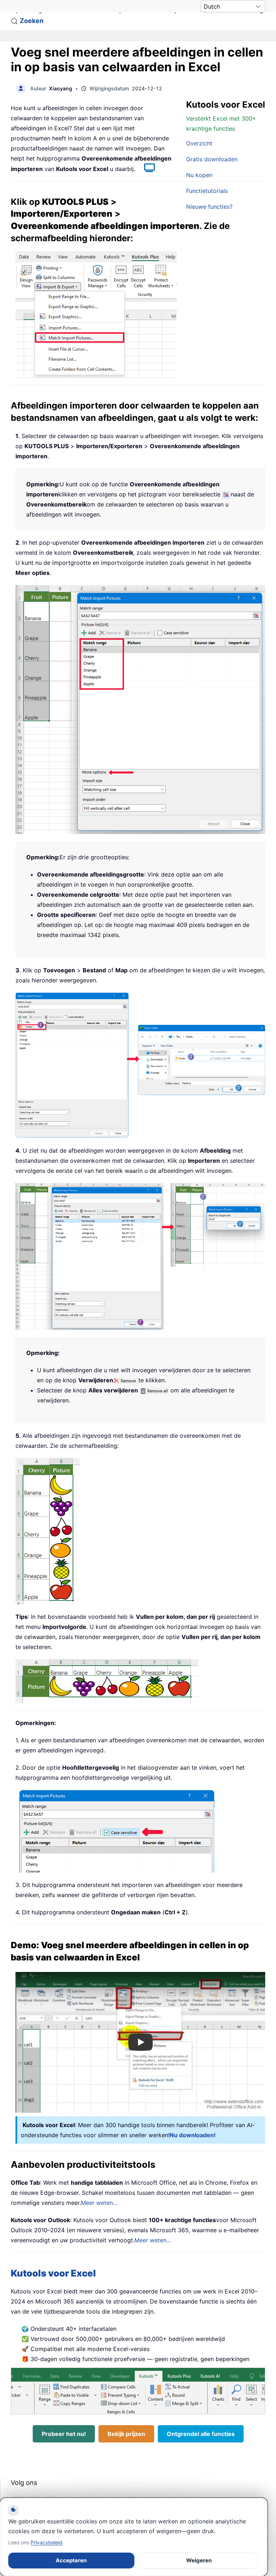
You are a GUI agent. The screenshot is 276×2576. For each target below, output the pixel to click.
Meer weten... (99, 2203)
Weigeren (199, 2560)
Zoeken (32, 21)
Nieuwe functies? (209, 207)
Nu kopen (199, 175)
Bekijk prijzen (126, 2434)
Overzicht (199, 143)
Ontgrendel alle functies (201, 2434)
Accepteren (71, 2560)
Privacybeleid (47, 2542)
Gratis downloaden (212, 159)
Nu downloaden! (193, 2135)
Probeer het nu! (64, 2434)
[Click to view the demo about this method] (146, 169)
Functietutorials (207, 191)
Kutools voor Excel (53, 2273)
